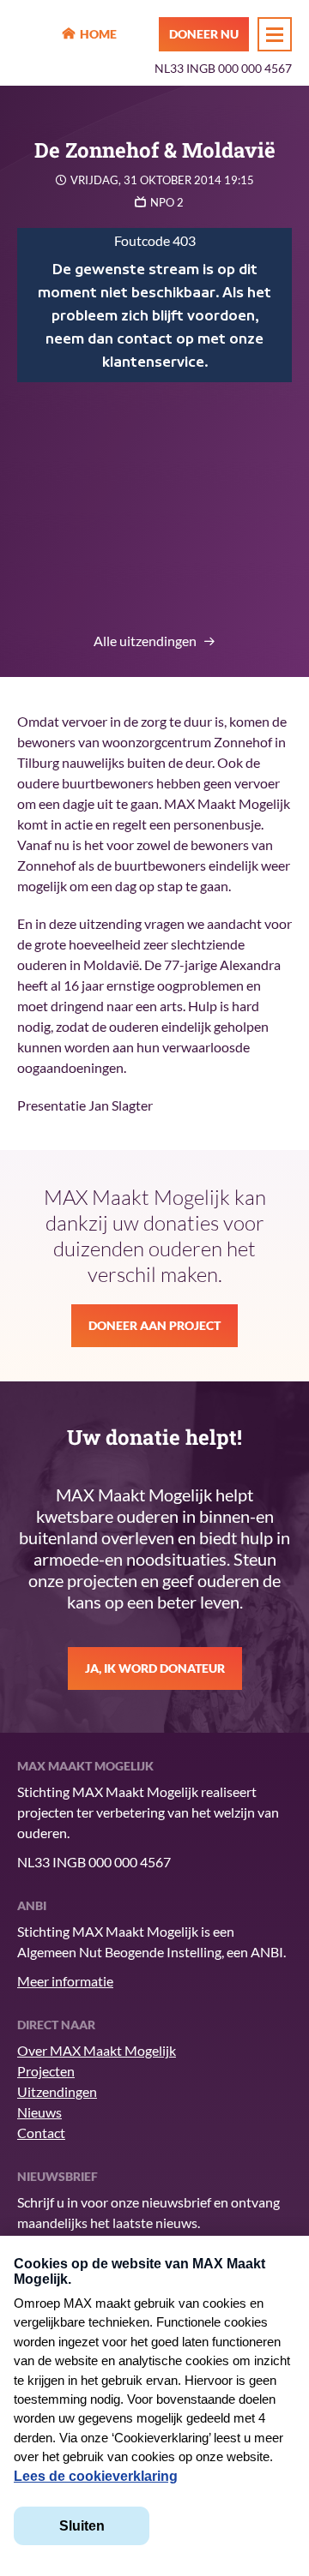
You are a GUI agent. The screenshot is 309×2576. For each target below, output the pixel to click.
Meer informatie (65, 1981)
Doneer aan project (154, 1325)
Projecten (46, 2071)
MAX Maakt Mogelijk (35, 35)
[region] (154, 305)
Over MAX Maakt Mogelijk (97, 2050)
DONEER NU (204, 34)
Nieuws (39, 2112)
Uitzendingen (57, 2091)
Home (98, 34)
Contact (41, 2133)
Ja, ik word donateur (155, 1668)
